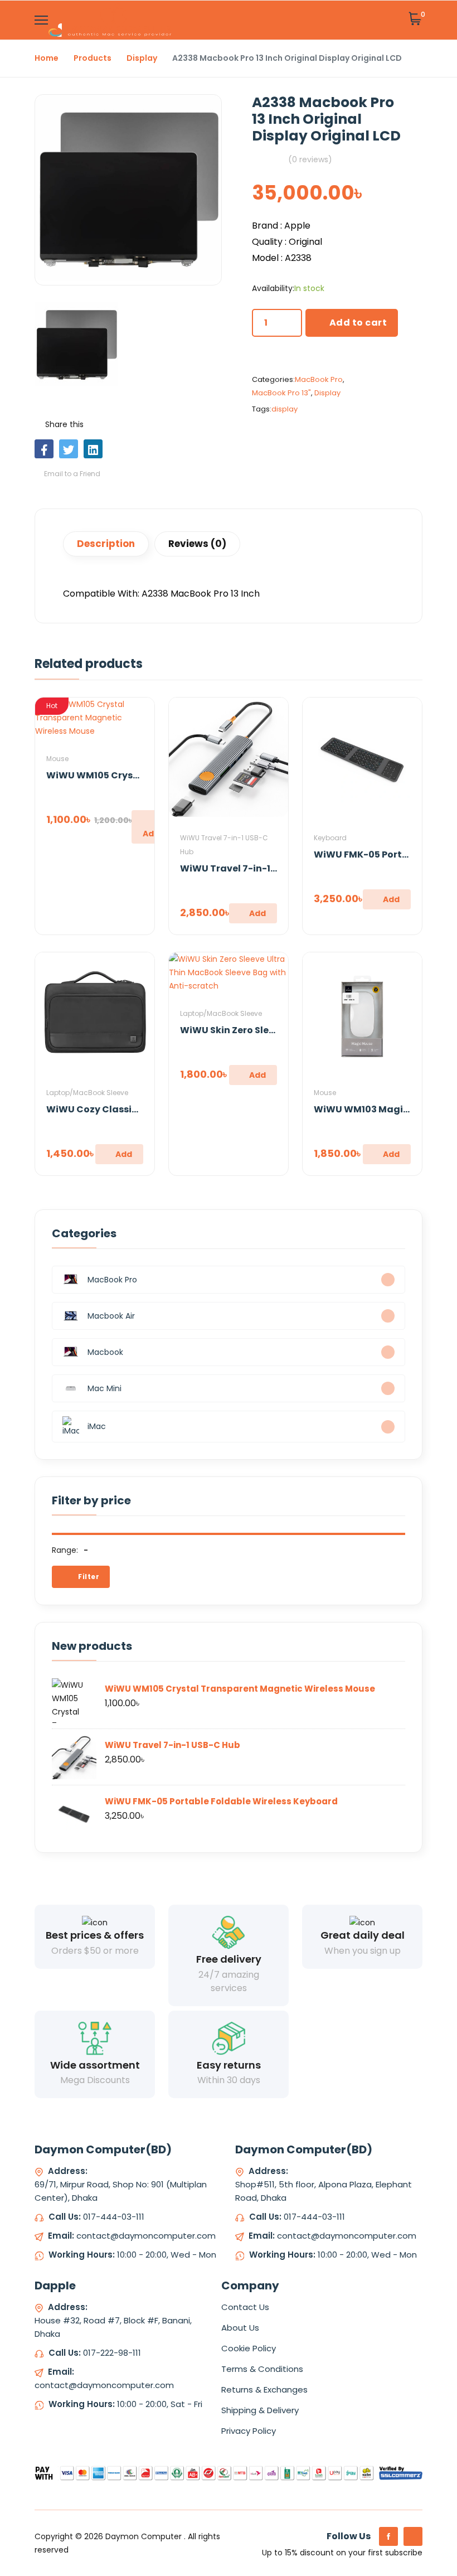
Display (142, 58)
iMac (97, 1426)
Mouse (57, 759)
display (285, 409)
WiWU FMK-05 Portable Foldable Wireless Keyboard (221, 1801)
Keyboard (330, 838)
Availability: (273, 288)
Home (47, 58)
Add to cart (358, 323)
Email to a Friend (71, 474)
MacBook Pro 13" (281, 393)
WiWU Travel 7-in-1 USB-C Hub (252, 868)
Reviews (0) (197, 544)
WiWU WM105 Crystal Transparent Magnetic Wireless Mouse (240, 1689)
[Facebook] (388, 2536)
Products (93, 58)
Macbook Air (111, 1316)
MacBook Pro (319, 379)
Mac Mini (104, 1388)
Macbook (105, 1352)
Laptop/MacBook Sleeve (87, 1093)
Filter (88, 1577)
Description (106, 544)
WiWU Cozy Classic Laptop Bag (120, 1109)
